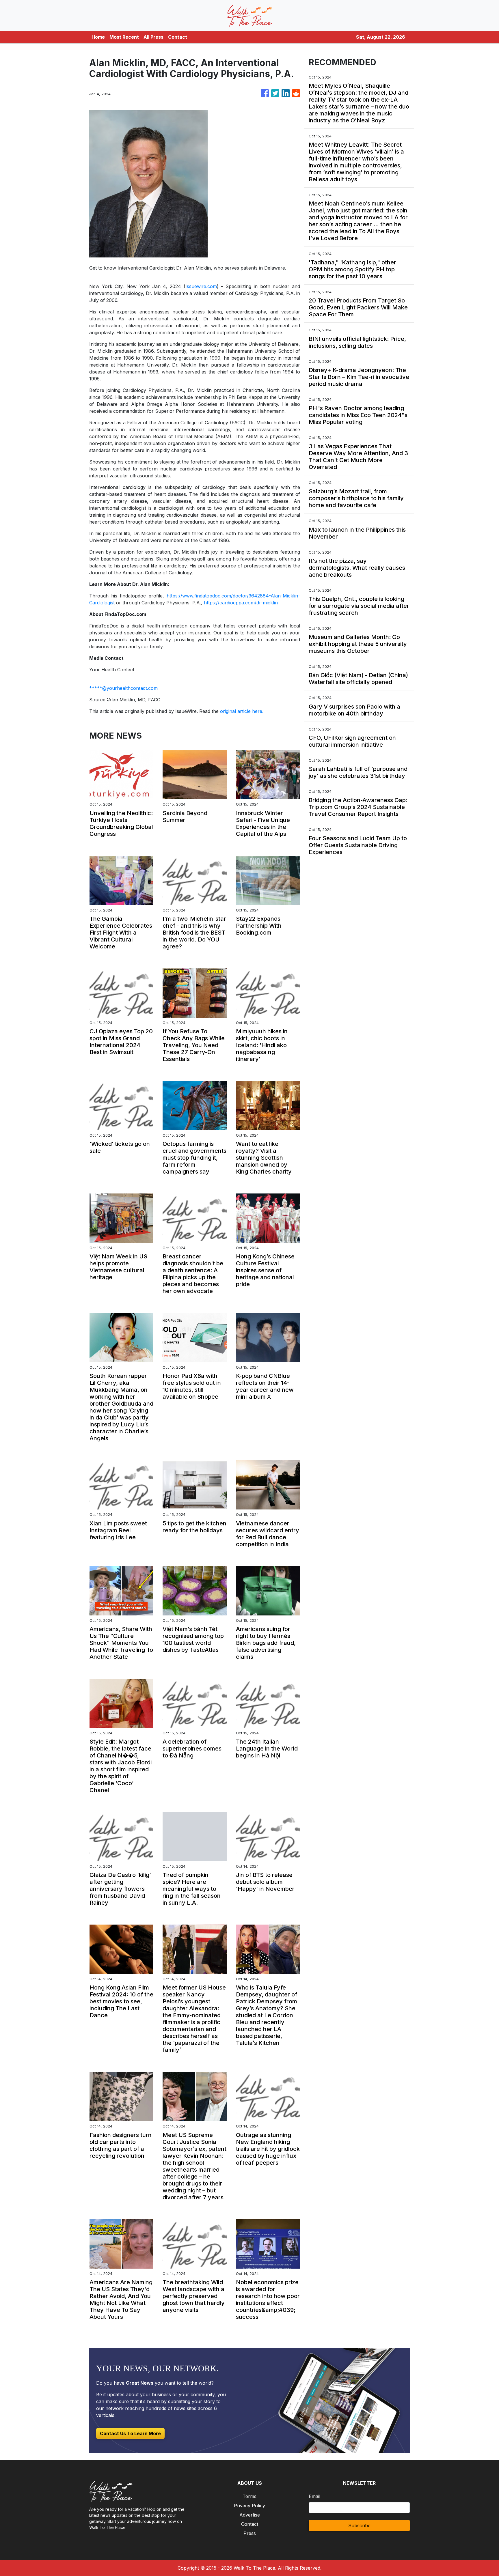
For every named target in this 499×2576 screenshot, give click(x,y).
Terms (249, 2496)
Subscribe (359, 2525)
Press (250, 2533)
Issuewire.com (201, 286)
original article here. (242, 711)
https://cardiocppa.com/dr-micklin (241, 603)
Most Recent (124, 37)
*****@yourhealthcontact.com (123, 688)
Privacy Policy (249, 2506)
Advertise (250, 2515)
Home (98, 37)
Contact (178, 37)
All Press (153, 37)
